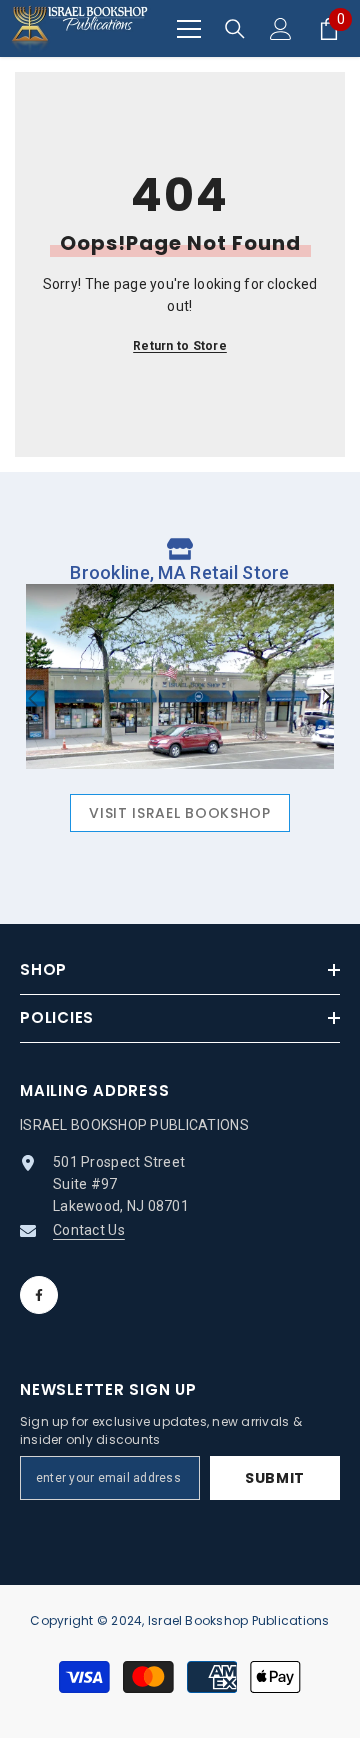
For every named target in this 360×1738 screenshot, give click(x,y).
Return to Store (180, 346)
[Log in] (281, 29)
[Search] (235, 29)
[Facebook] (39, 1295)
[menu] (189, 29)
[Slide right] (326, 698)
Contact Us (89, 1230)
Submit (275, 1478)
